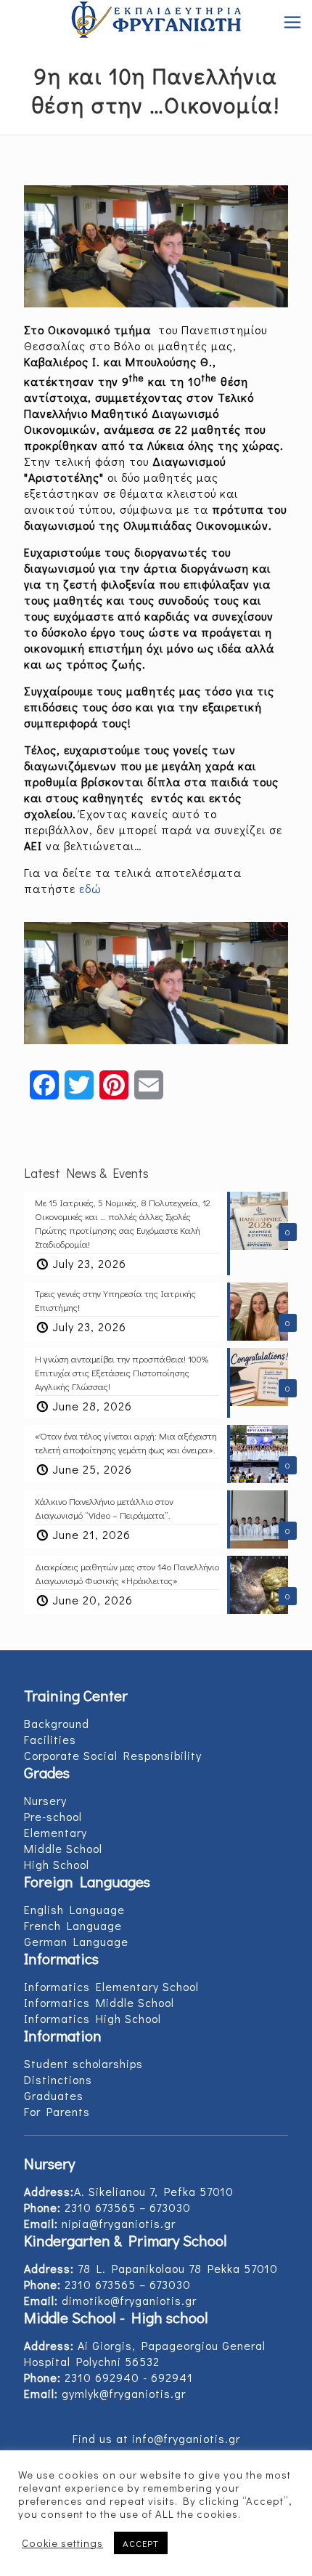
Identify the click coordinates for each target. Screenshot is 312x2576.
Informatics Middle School (99, 2002)
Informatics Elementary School (111, 1986)
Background (57, 1723)
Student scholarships (83, 2063)
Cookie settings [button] (62, 2543)
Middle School (63, 1848)
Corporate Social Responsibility (113, 1755)
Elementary (56, 1832)
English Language (74, 1909)
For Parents (57, 2111)
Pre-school (53, 1816)
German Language (76, 1941)
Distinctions (58, 2079)
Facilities (50, 1739)
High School (57, 1864)
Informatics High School (93, 2018)
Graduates (54, 2095)
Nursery (45, 1800)
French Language (73, 1925)
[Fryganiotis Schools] (156, 22)
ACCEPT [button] (141, 2543)
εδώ (90, 888)
